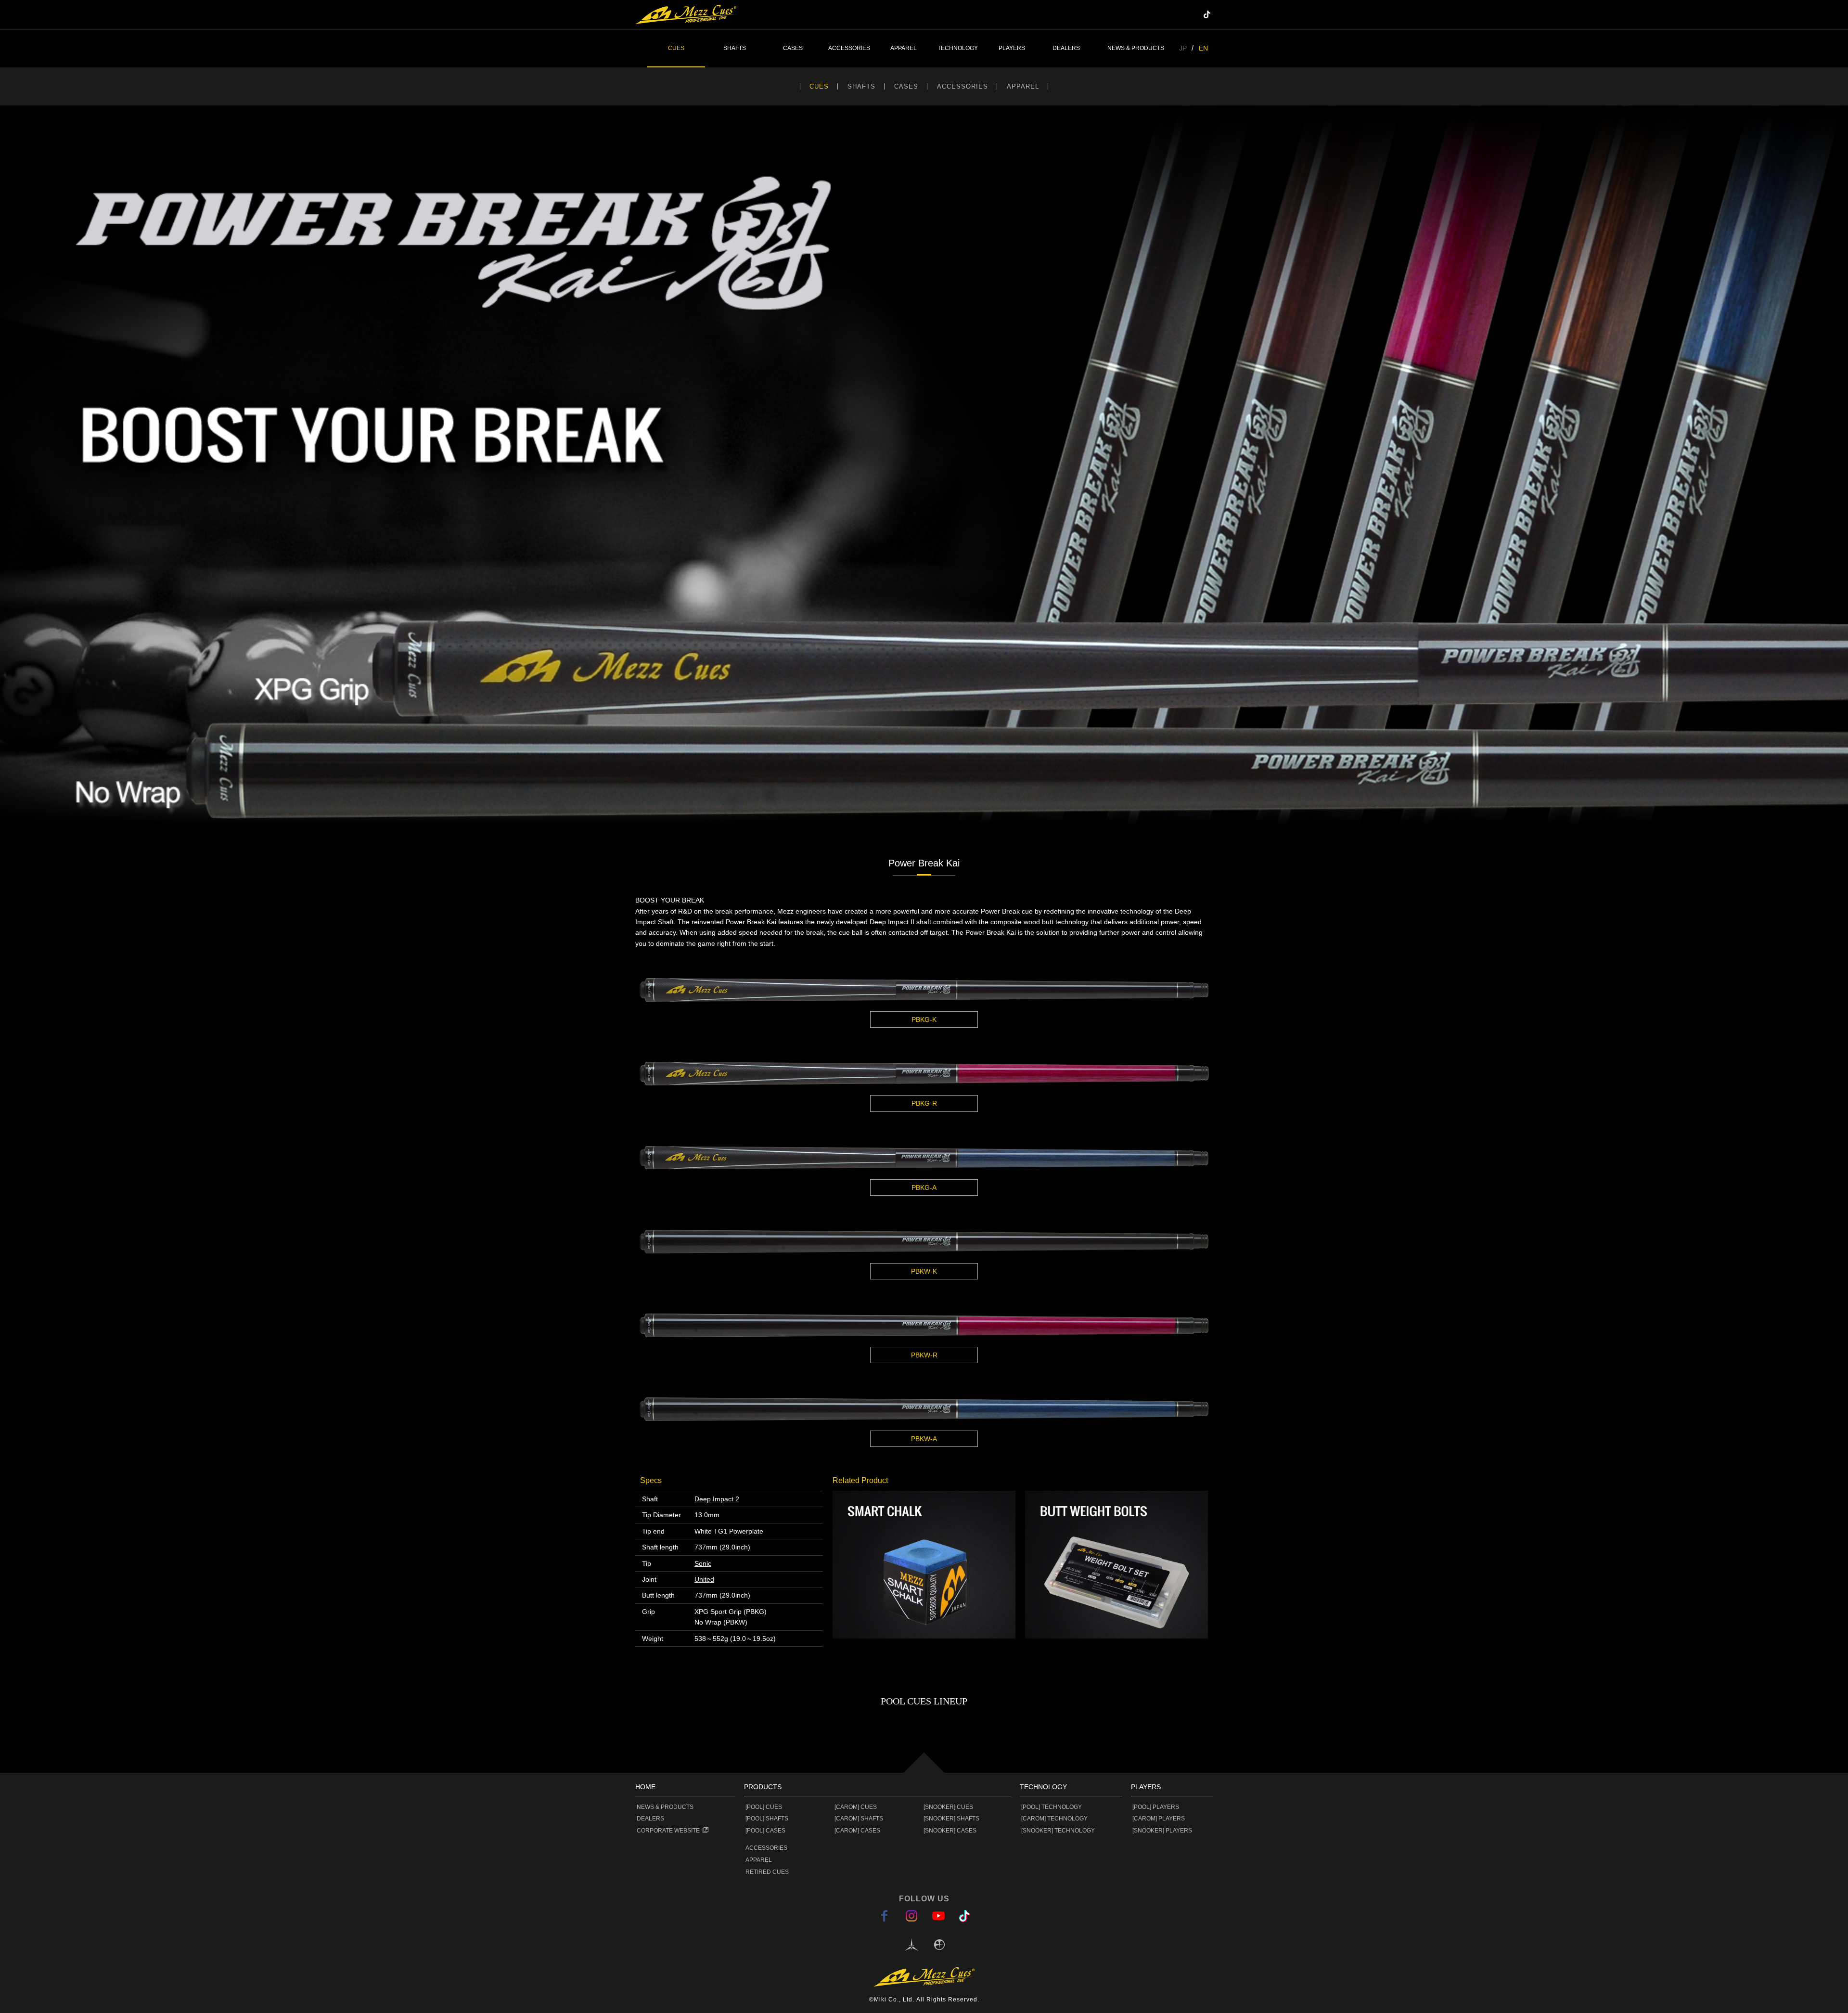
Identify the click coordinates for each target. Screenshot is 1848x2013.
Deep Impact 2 (717, 1499)
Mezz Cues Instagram (1180, 14)
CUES (819, 86)
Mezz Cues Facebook (1165, 14)
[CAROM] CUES (856, 1807)
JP (1183, 48)
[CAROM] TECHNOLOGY (1054, 1819)
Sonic (703, 1563)
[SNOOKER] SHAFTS (951, 1819)
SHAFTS (861, 86)
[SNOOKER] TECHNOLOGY (1058, 1831)
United (704, 1579)
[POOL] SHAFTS (767, 1819)
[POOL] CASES (765, 1831)
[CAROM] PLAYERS (1159, 1819)
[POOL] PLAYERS (1156, 1807)
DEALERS (1066, 48)
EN (1203, 48)
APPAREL (1023, 86)
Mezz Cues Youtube (1194, 14)
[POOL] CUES (764, 1807)
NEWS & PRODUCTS (1136, 48)
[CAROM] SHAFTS (859, 1819)
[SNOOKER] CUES (948, 1807)
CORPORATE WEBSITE (668, 1831)
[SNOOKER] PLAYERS (1162, 1831)
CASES (906, 86)
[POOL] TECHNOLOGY (1052, 1807)
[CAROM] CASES (857, 1831)
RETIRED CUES (767, 1872)
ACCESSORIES (962, 86)
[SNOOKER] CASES (950, 1831)
